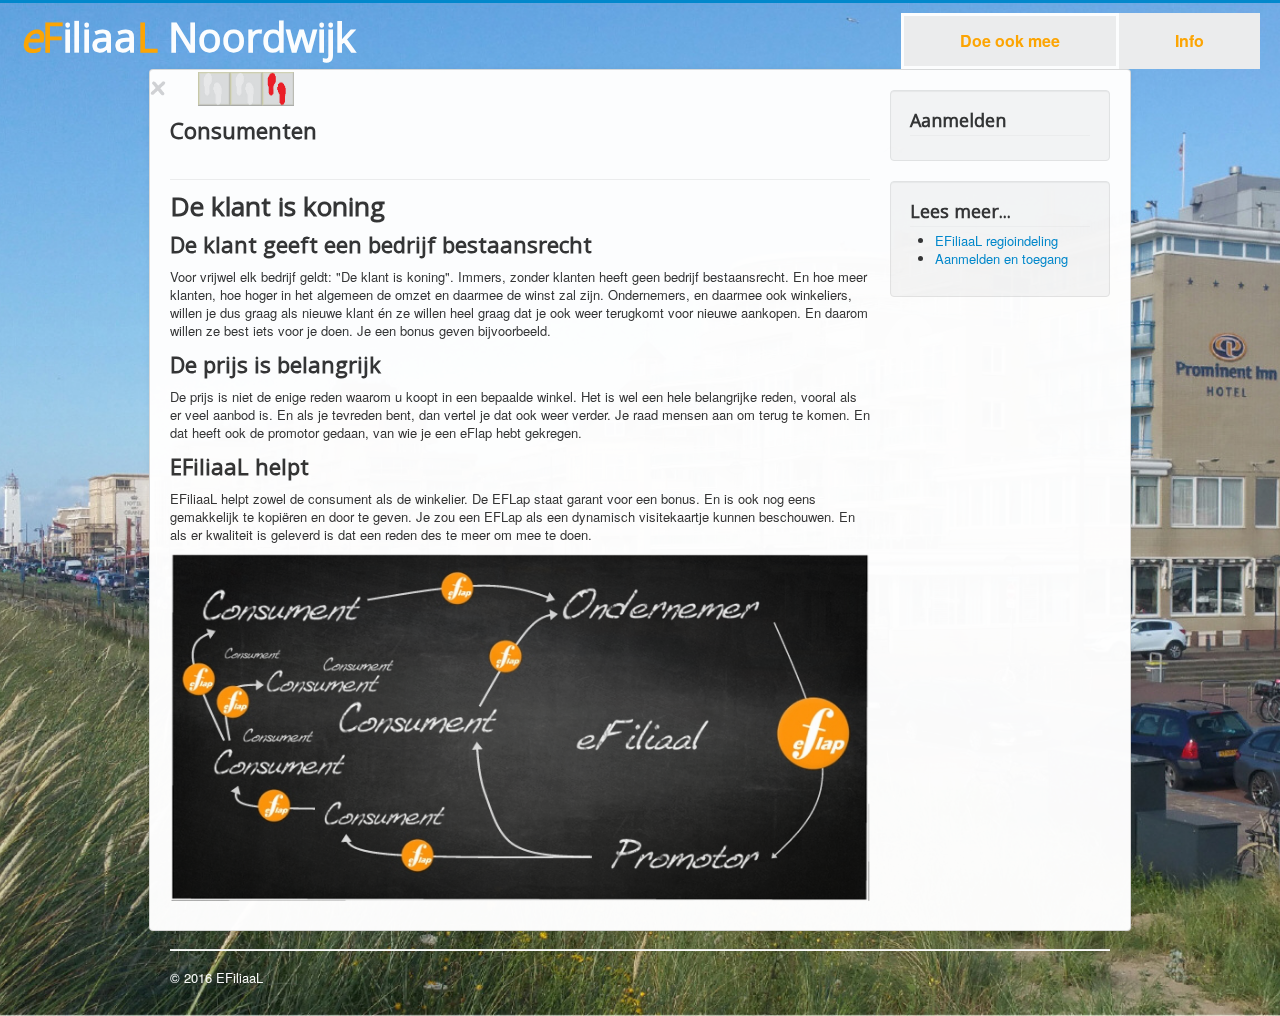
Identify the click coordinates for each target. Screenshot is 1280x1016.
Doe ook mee (1010, 40)
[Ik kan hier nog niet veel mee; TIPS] (278, 89)
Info (1189, 40)
